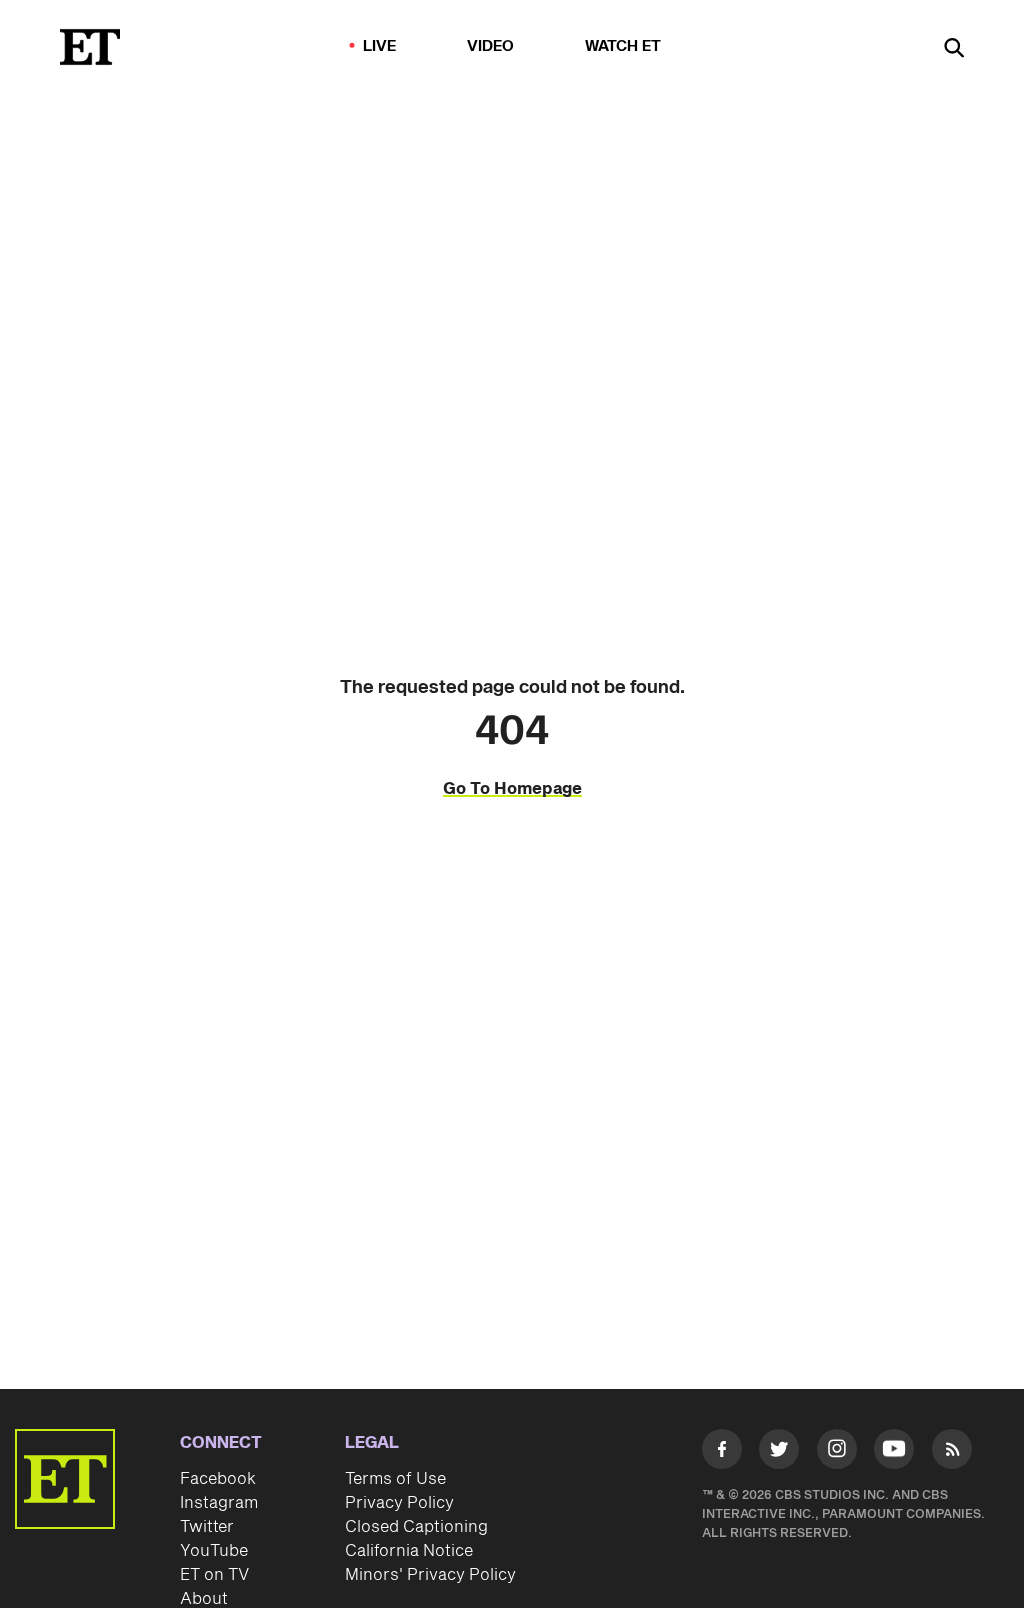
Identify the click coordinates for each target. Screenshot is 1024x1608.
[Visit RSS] (952, 1452)
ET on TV (214, 1575)
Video (491, 46)
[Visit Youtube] (894, 1449)
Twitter (207, 1527)
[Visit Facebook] (722, 1452)
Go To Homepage (512, 789)
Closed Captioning (416, 1527)
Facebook (218, 1479)
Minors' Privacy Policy (430, 1575)
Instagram (219, 1503)
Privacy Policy (399, 1503)
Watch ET (623, 46)
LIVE (380, 46)
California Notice (409, 1551)
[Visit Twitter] (779, 1452)
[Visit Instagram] (837, 1452)
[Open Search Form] (954, 49)
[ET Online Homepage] (90, 47)
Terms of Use (395, 1479)
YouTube (214, 1551)
